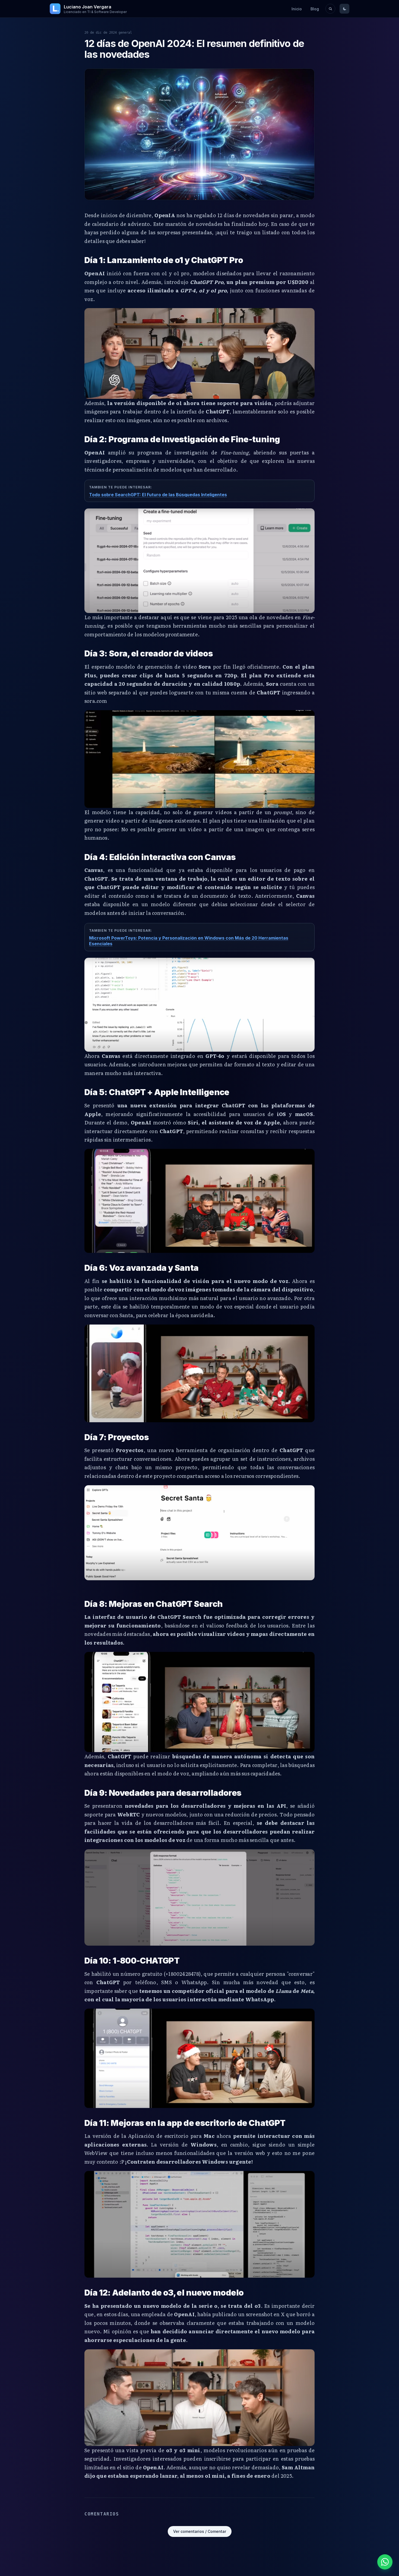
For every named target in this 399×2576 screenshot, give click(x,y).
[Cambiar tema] (344, 9)
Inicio (297, 9)
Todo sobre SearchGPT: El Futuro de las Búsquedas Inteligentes (158, 495)
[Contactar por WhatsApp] (385, 2562)
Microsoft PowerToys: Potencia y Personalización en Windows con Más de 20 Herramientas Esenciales (189, 941)
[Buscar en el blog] (330, 9)
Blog (315, 9)
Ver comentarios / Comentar (200, 2531)
